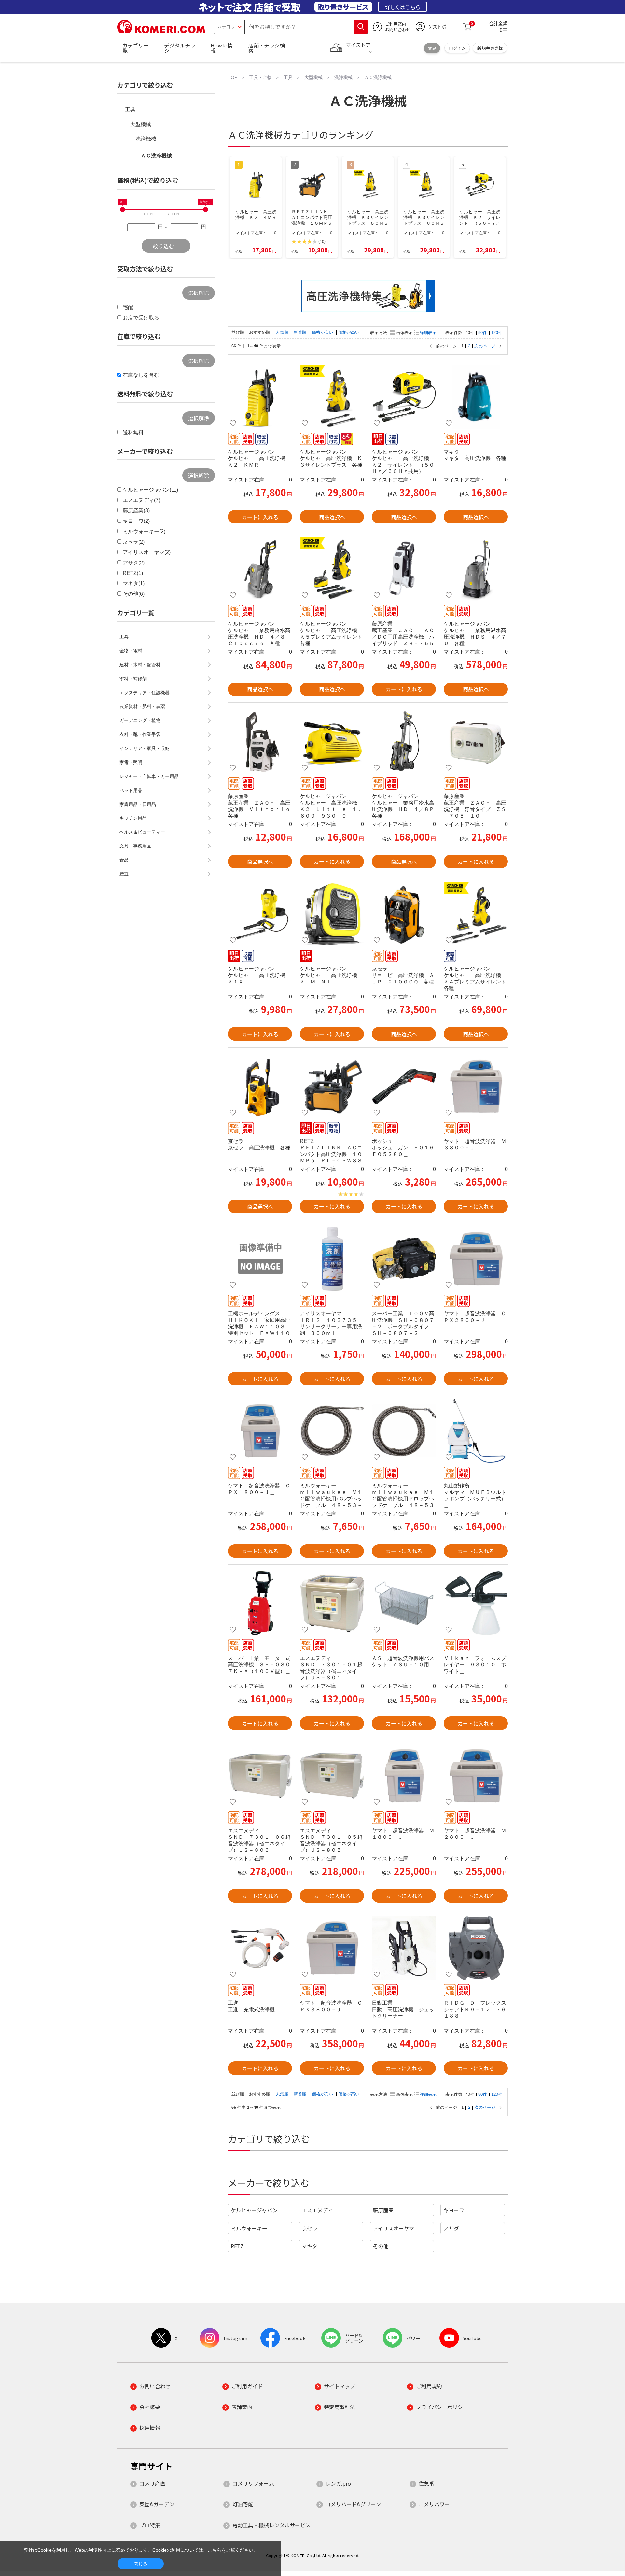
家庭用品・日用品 (138, 804)
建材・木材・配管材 (140, 665)
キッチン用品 (133, 818)
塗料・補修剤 (133, 679)
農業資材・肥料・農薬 (142, 706)
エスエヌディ (317, 2210)
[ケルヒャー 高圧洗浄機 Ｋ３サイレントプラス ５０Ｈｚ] (332, 397)
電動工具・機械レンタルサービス (271, 2525)
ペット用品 (131, 790)
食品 (124, 860)
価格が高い (349, 332)
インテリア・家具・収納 (145, 748)
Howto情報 (222, 48)
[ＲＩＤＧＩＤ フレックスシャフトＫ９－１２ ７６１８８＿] (476, 1948)
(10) (322, 242)
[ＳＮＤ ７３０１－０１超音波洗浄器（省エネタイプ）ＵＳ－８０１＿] (332, 1603)
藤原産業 (383, 2210)
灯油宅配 (243, 2504)
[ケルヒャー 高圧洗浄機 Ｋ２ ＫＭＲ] (260, 397)
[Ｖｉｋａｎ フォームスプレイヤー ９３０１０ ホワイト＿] (476, 1603)
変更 (432, 48)
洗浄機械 (146, 139)
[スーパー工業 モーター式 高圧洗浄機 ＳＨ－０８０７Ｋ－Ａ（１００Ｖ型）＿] (260, 1603)
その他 (381, 2246)
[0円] (122, 210)
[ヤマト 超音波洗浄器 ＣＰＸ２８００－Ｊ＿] (476, 1259)
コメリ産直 (152, 2483)
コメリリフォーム (253, 2483)
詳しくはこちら (403, 7)
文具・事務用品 (135, 846)
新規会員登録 (490, 48)
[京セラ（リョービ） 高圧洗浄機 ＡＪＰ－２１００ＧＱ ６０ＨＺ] (404, 914)
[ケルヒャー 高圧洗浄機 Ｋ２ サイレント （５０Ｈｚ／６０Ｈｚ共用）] (404, 397)
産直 (124, 874)
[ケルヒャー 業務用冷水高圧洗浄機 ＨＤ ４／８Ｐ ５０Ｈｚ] (404, 741)
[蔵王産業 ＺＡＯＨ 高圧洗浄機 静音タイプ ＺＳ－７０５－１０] (476, 741)
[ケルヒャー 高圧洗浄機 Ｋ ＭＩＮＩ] (332, 914)
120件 (497, 333)
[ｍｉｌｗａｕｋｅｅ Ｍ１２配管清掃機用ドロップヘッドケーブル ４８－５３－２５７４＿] (404, 1431)
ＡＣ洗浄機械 (156, 156)
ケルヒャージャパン (254, 2210)
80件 (483, 333)
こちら (215, 2550)
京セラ (310, 2228)
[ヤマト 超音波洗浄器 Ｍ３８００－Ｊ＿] (476, 1086)
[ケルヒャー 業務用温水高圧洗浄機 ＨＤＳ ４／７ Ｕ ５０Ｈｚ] (476, 569)
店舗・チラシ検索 (267, 48)
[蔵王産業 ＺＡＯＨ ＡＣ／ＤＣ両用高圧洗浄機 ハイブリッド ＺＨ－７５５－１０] (404, 569)
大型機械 (141, 124)
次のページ (485, 346)
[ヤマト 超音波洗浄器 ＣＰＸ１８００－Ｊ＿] (260, 1431)
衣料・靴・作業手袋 (140, 734)
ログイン (457, 48)
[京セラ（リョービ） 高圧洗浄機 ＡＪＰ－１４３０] (260, 1086)
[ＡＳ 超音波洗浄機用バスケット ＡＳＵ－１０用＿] (404, 1603)
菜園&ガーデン (157, 2504)
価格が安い (323, 332)
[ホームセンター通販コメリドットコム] (161, 31)
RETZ (237, 2246)
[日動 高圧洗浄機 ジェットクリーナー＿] (404, 1948)
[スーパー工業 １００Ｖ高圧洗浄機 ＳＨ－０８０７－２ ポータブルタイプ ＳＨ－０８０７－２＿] (404, 1259)
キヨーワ (454, 2210)
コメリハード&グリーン (353, 2504)
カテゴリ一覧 (135, 48)
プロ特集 (150, 2525)
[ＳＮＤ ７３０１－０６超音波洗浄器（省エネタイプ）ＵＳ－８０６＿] (260, 1776)
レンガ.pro (338, 2483)
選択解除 (199, 293)
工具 (130, 109)
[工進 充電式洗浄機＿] (260, 1948)
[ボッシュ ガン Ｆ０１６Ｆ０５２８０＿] (404, 1086)
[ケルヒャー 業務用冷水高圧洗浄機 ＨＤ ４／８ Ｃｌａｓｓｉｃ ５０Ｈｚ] (260, 569)
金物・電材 (131, 651)
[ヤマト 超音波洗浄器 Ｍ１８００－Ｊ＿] (404, 1776)
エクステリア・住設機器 (145, 693)
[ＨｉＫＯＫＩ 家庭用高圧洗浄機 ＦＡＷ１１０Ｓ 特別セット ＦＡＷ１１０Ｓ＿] (260, 1259)
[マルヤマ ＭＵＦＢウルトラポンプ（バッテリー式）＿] (476, 1431)
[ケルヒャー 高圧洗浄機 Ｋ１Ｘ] (260, 914)
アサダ (451, 2228)
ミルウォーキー (249, 2228)
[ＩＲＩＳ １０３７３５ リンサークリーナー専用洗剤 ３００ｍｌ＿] (332, 1259)
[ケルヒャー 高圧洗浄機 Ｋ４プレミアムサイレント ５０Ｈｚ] (476, 914)
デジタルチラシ (180, 48)
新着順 (301, 332)
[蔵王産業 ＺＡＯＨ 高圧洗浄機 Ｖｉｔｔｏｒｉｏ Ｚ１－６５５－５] (260, 741)
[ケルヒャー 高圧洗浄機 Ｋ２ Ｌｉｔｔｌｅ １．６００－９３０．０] (332, 741)
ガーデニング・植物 (140, 720)
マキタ (310, 2246)
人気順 (283, 332)
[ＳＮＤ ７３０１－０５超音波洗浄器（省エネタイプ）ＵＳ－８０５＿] (332, 1776)
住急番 (426, 2483)
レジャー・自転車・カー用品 (149, 776)
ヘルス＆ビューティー (142, 832)
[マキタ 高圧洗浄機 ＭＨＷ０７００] (476, 397)
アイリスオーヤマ (393, 2228)
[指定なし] (205, 210)
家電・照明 (131, 762)
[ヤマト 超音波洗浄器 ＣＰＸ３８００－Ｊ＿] (332, 1948)
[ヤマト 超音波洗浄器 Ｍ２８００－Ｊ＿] (476, 1776)
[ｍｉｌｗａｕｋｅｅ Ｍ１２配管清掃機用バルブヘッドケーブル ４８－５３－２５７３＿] (332, 1431)
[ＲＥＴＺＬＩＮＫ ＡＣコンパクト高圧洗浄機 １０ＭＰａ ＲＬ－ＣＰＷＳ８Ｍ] (332, 1086)
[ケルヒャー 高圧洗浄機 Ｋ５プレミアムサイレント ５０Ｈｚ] (332, 569)
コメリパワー (434, 2504)
